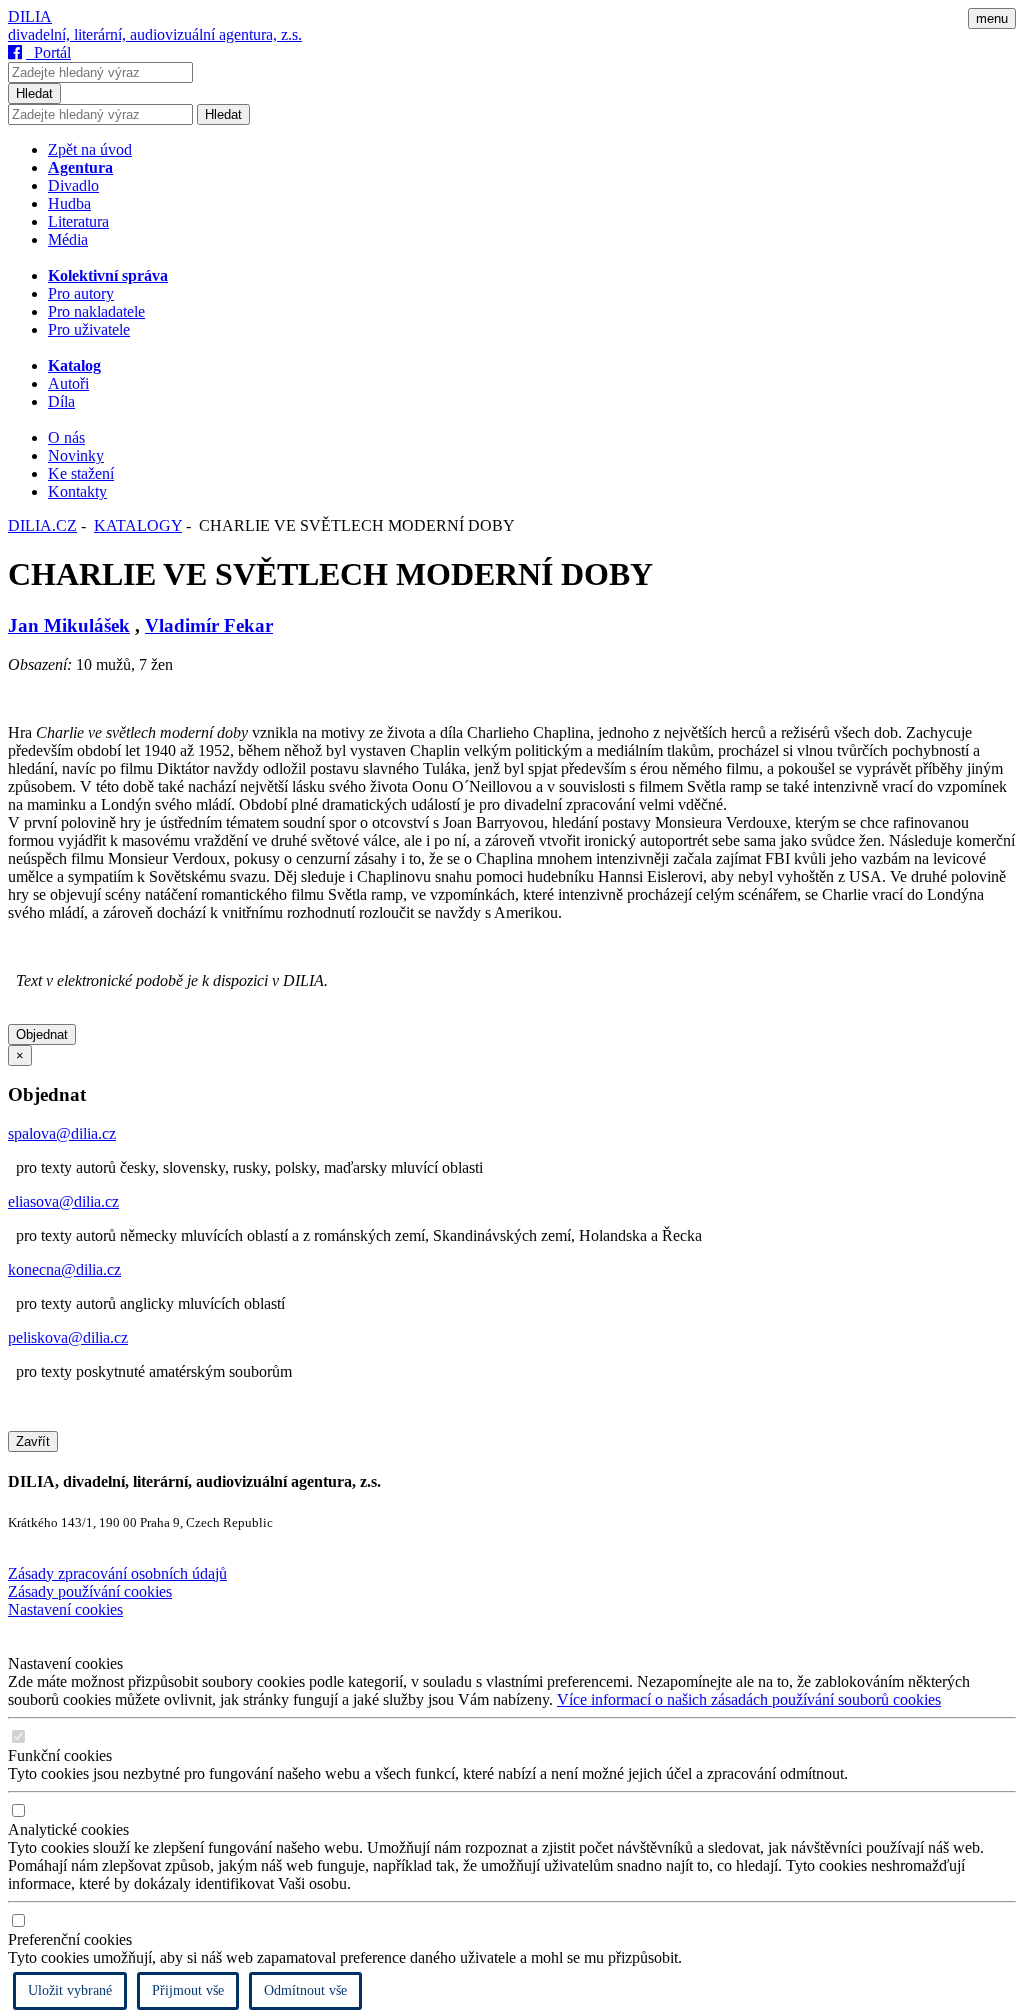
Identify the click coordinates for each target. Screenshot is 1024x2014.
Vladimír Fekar (209, 625)
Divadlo (73, 185)
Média (68, 239)
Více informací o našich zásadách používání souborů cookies (749, 1699)
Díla (61, 401)
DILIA (30, 16)
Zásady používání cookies (90, 1591)
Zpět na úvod (90, 149)
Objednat (42, 1034)
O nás (66, 437)
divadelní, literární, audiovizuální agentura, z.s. (155, 34)
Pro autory (81, 293)
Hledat (34, 93)
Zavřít (33, 1441)
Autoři (68, 383)
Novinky (76, 455)
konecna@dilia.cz (64, 1269)
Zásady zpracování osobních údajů (117, 1573)
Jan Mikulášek (69, 625)
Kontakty (77, 491)
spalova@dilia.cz (62, 1133)
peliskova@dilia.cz (68, 1337)
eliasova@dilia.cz (63, 1201)
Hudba (69, 203)
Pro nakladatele (96, 311)
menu (992, 18)
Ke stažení (81, 473)
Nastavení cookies (65, 1609)
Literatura (78, 221)
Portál (48, 52)
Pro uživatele (89, 329)
